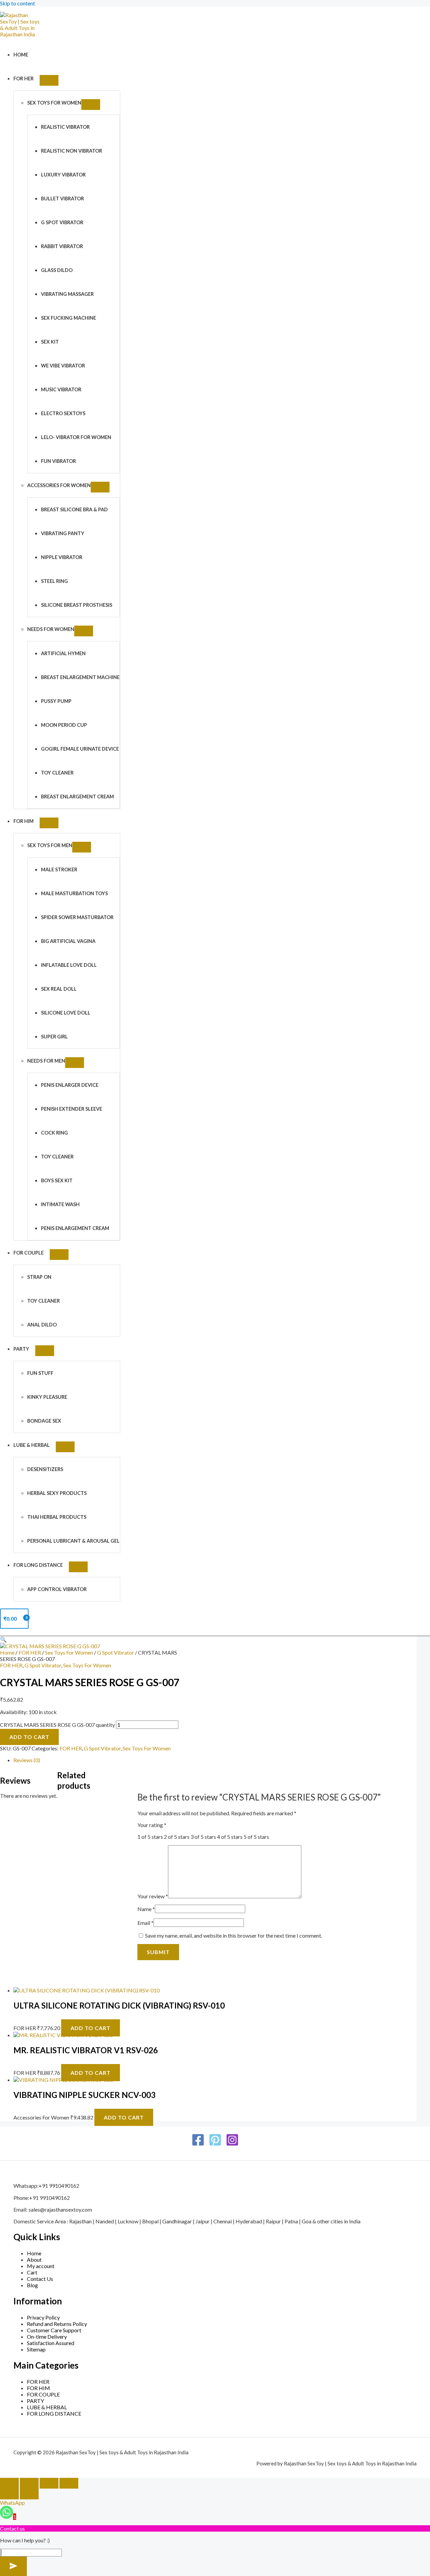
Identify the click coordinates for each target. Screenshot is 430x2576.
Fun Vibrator (58, 461)
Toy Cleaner (57, 773)
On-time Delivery (47, 2336)
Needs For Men (46, 1061)
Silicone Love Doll (66, 1013)
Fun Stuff (40, 1373)
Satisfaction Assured (51, 2343)
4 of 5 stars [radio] (230, 1837)
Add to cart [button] (91, 2028)
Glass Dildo (57, 270)
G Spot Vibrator (62, 222)
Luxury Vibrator (63, 175)
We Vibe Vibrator (63, 366)
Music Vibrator (61, 389)
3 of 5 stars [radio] (203, 1837)
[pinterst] (215, 2144)
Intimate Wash (60, 1204)
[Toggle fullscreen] (29, 2483)
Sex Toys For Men (50, 845)
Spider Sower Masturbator (77, 917)
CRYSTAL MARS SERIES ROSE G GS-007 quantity (57, 1725)
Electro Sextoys (63, 413)
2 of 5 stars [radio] (177, 1837)
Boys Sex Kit (57, 1180)
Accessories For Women (59, 485)
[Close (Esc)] (69, 2483)
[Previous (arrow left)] (9, 2494)
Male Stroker (59, 869)
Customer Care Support (54, 2330)
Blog (32, 2285)
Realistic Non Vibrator (72, 151)
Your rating (152, 1825)
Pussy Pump (56, 701)
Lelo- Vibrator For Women (76, 437)
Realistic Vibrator (65, 127)
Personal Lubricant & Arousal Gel (73, 1541)
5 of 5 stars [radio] (256, 1837)
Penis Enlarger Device (70, 1085)
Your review (153, 1896)
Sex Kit (50, 342)
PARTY (21, 1349)
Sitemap (36, 2349)
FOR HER (24, 78)
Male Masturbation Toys (74, 893)
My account (41, 2266)
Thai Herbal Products (57, 1517)
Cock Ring (54, 1133)
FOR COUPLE (29, 1253)
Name (146, 1909)
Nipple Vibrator (62, 557)
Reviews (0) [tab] (27, 1760)
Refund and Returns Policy (57, 2324)
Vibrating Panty (63, 533)
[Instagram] (232, 2144)
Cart (32, 2272)
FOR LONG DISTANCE (38, 1565)
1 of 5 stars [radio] (150, 1837)
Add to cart (29, 1737)
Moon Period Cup (64, 725)
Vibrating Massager (67, 294)
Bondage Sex (44, 1421)
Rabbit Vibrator (62, 246)
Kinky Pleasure (47, 1397)
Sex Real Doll (59, 989)
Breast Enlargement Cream (77, 797)
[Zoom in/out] (9, 2483)
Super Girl (54, 1037)
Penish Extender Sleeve (72, 1109)
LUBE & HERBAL (32, 1445)
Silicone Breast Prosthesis (77, 605)
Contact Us (40, 2279)
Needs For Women (51, 629)
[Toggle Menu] (49, 80)
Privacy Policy (43, 2317)
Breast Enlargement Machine (80, 677)
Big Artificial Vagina (68, 941)
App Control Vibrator (57, 1589)
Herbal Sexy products (57, 1493)
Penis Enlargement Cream (75, 1228)
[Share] (49, 2483)
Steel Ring (54, 581)
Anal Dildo (42, 1325)
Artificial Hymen (63, 653)
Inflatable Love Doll (69, 965)
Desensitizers (45, 1469)
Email (145, 1923)
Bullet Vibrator (62, 199)
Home (21, 55)
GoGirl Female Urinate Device (80, 749)
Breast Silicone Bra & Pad (74, 509)
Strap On (39, 1277)
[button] (3, 1639)
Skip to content (17, 3)
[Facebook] (198, 2144)
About (34, 2260)
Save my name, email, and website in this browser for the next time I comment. (234, 1935)
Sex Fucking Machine (69, 318)
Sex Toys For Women (54, 103)
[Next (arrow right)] (29, 2494)
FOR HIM (24, 821)
